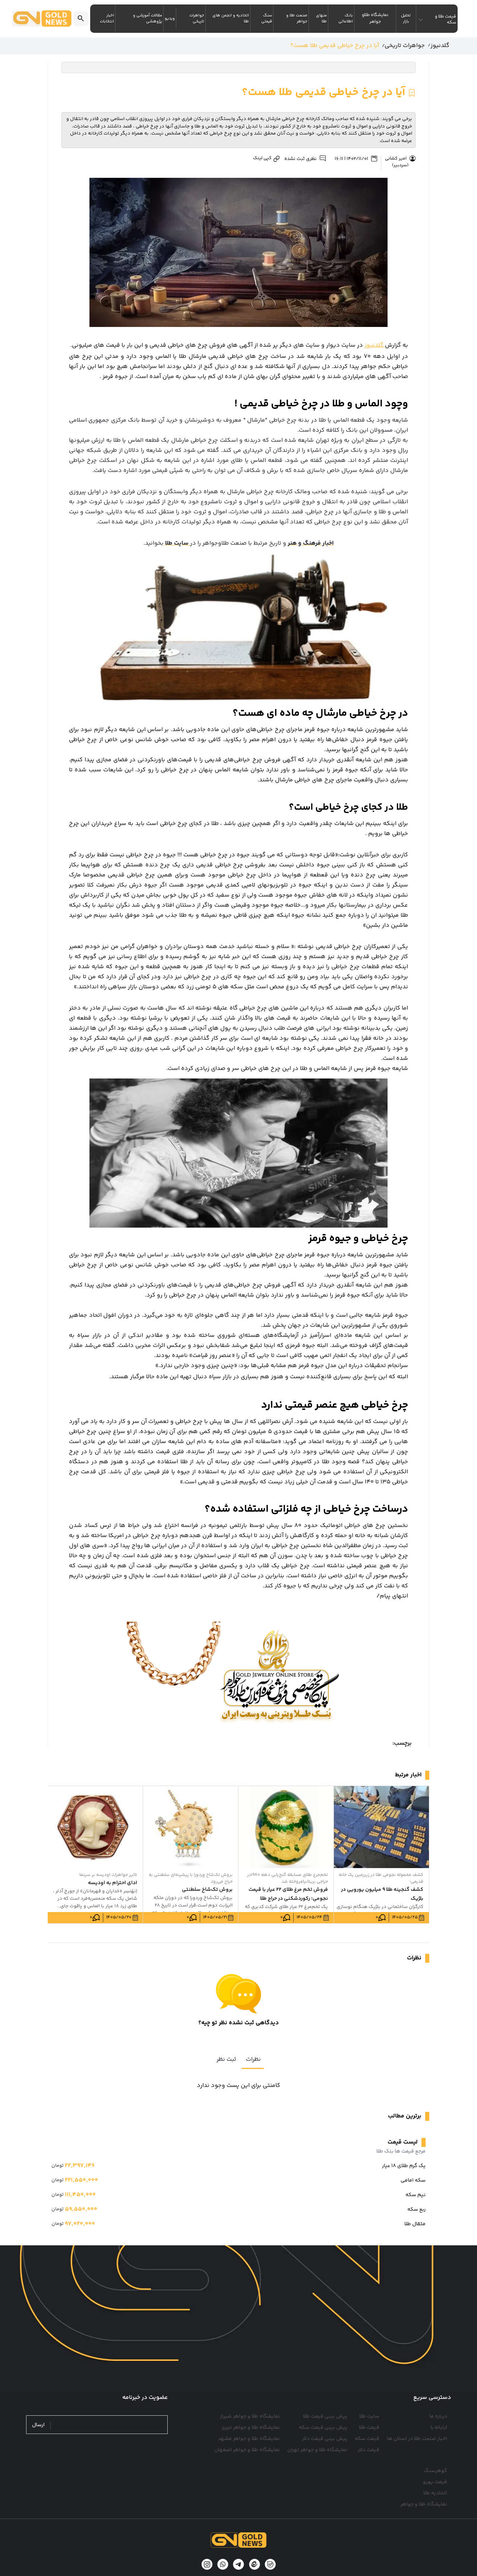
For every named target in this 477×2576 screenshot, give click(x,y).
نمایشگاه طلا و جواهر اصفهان (247, 2450)
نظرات (253, 2059)
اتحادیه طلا (435, 2493)
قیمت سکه (367, 2439)
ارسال (38, 2425)
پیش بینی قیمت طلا (325, 2416)
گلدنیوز (375, 345)
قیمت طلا (369, 2428)
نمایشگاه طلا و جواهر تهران (317, 2450)
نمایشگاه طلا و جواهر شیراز (250, 2416)
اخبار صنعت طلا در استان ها (417, 2439)
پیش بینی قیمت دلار (325, 2439)
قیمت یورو (435, 2482)
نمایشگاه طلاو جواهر (375, 18)
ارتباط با (439, 2428)
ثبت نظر (226, 2059)
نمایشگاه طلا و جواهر (424, 2504)
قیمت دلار (369, 2450)
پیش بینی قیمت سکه (323, 2428)
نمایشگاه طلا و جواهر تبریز (251, 2428)
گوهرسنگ (435, 2471)
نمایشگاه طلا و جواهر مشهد (249, 2439)
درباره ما (438, 2416)
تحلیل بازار (406, 19)
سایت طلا (369, 2416)
